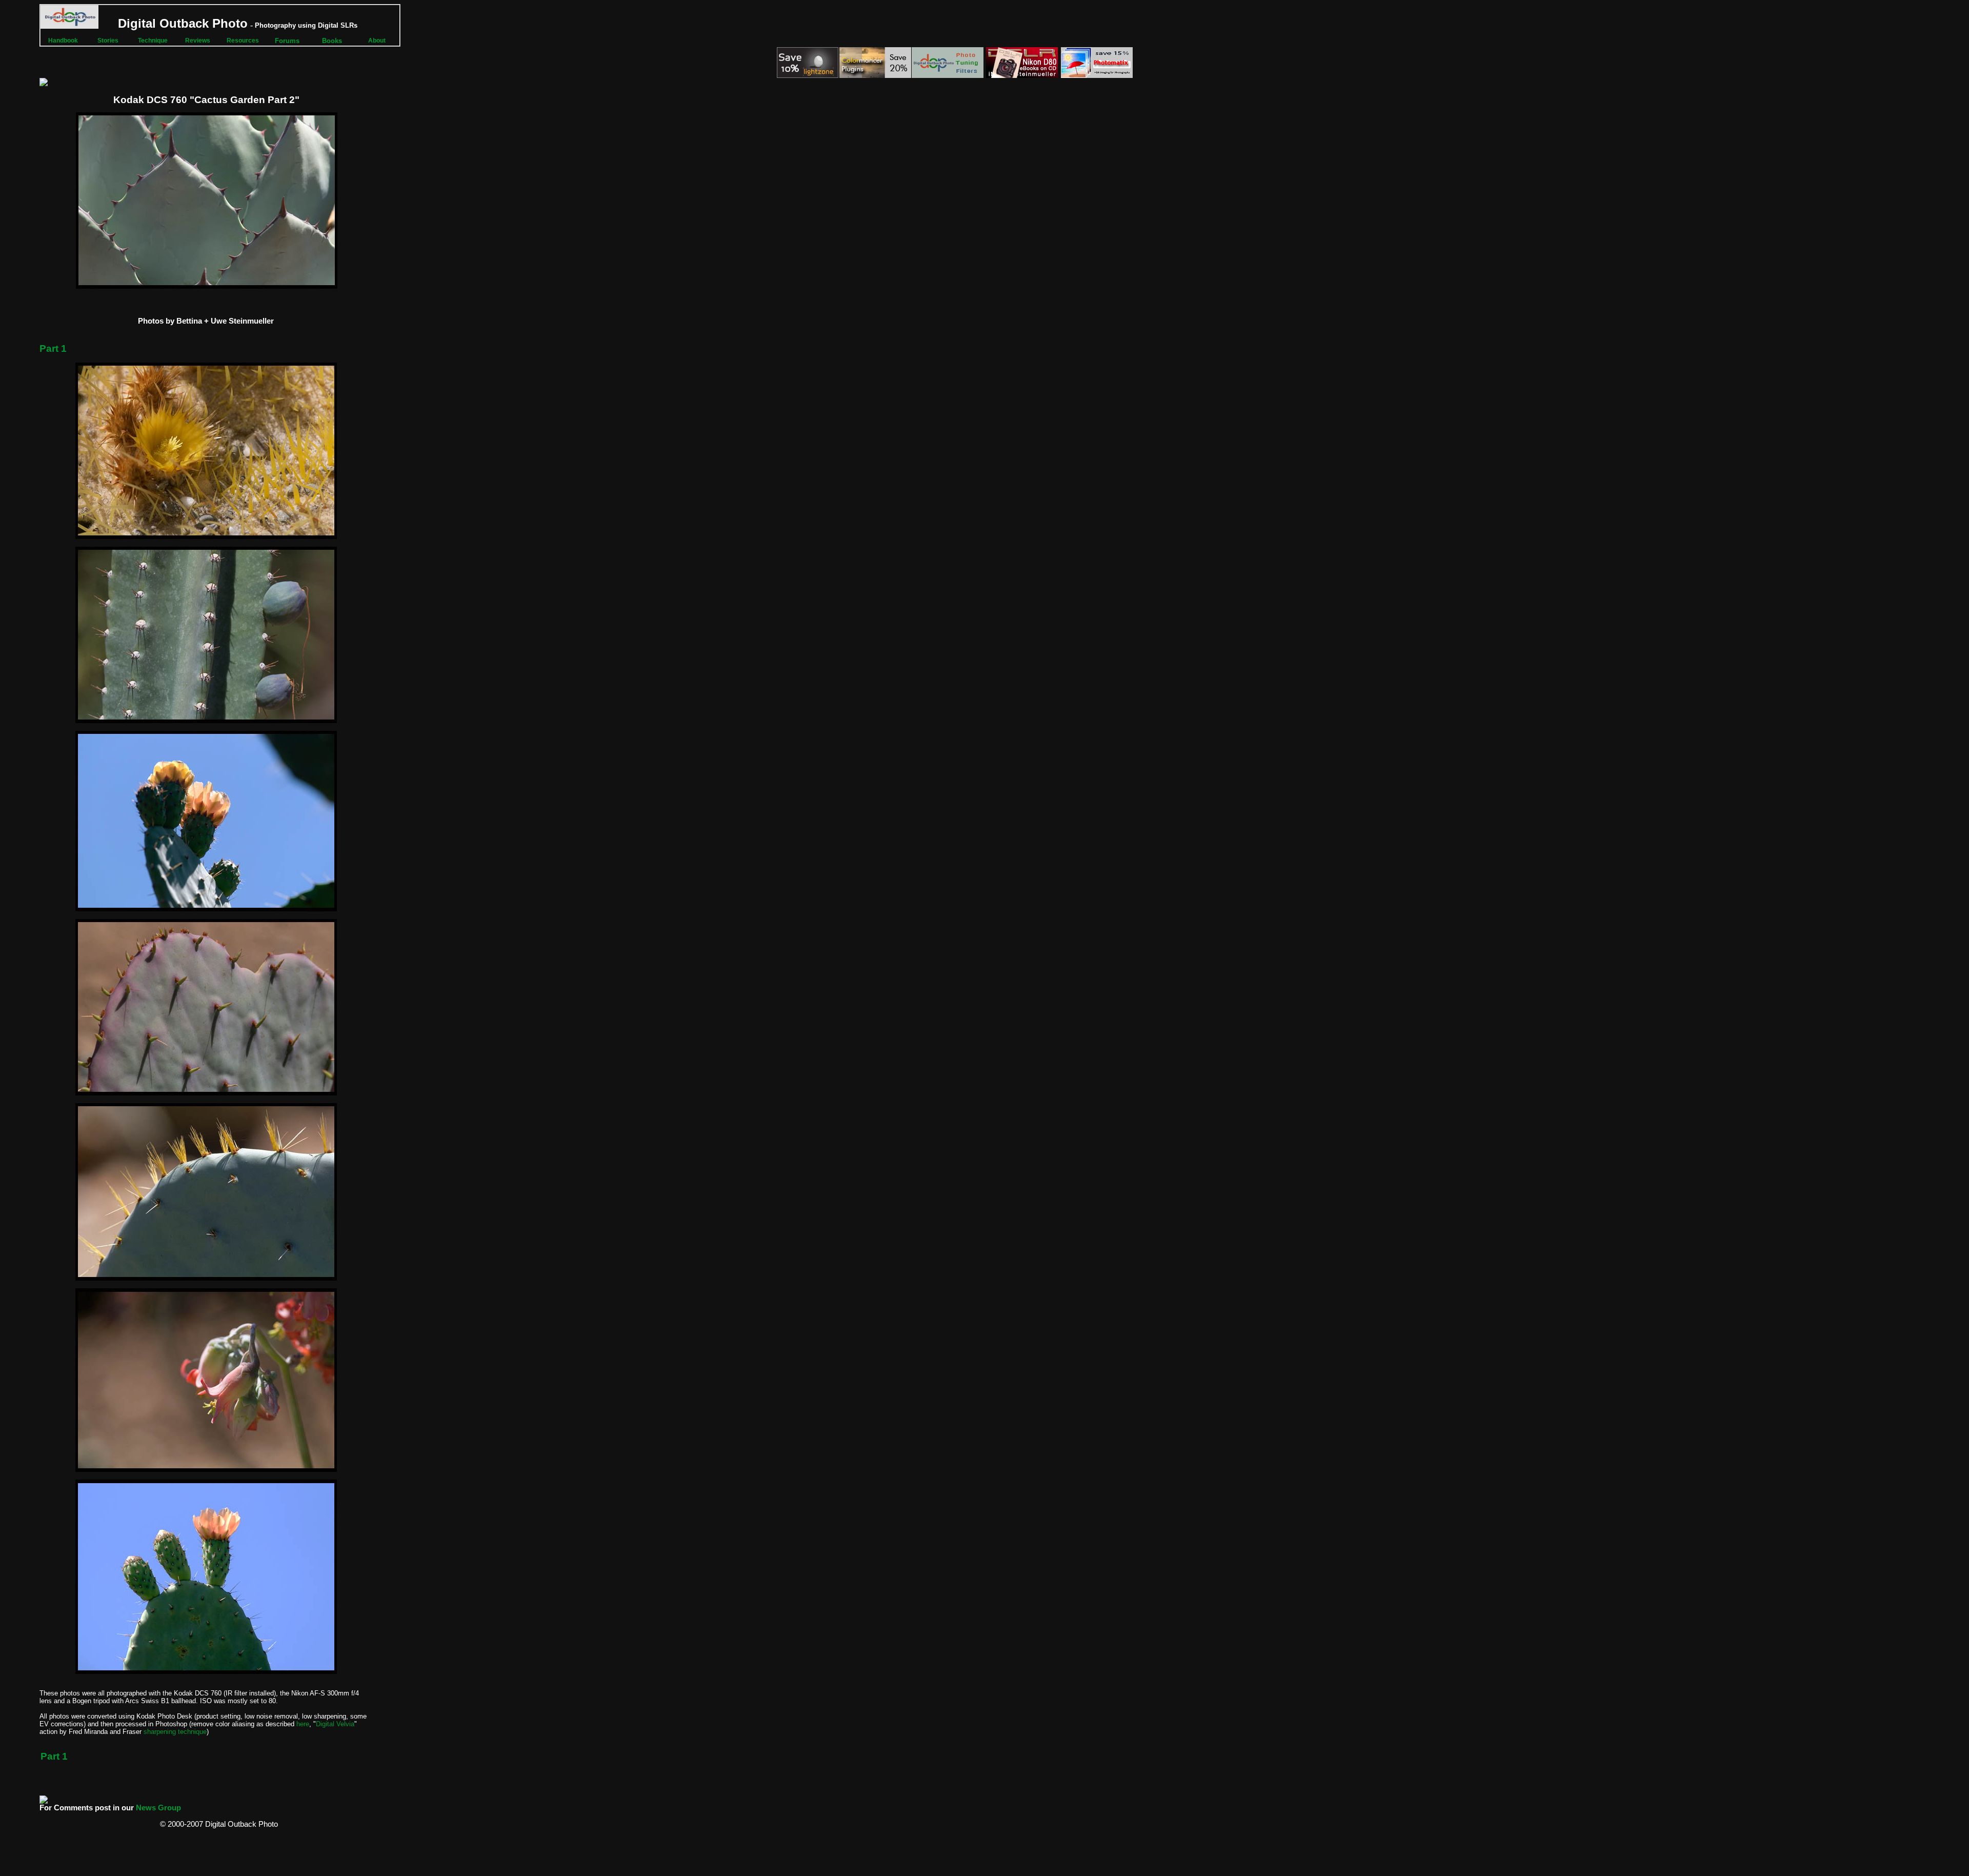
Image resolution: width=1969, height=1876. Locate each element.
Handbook (63, 41)
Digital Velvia (335, 1724)
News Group (158, 1808)
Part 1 (53, 348)
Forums (287, 41)
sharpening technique (175, 1732)
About (377, 41)
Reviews (198, 41)
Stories (108, 41)
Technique (153, 41)
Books (332, 41)
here (303, 1724)
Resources (243, 41)
